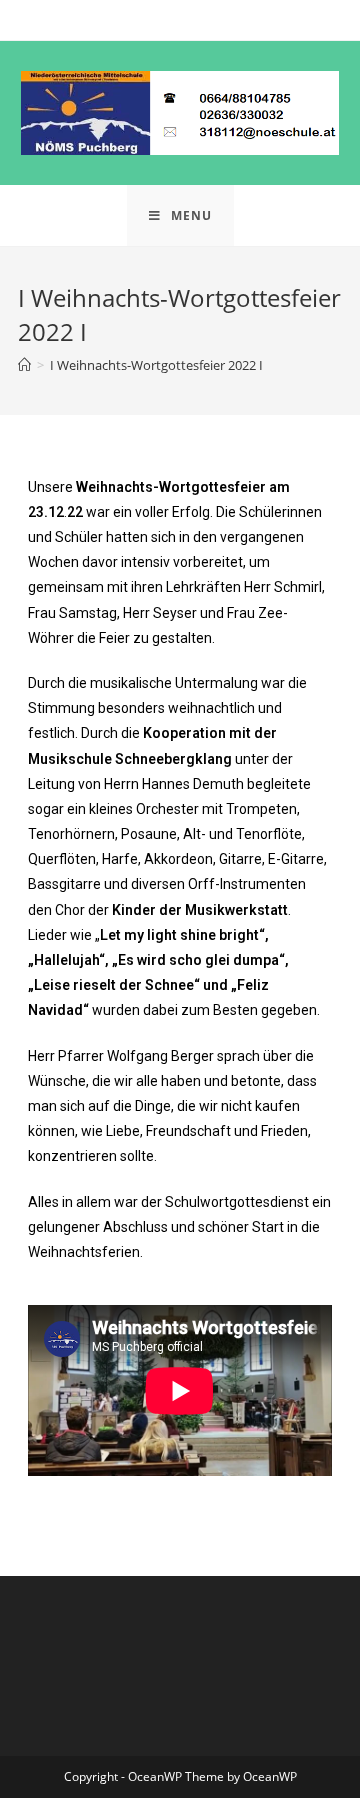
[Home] (24, 365)
